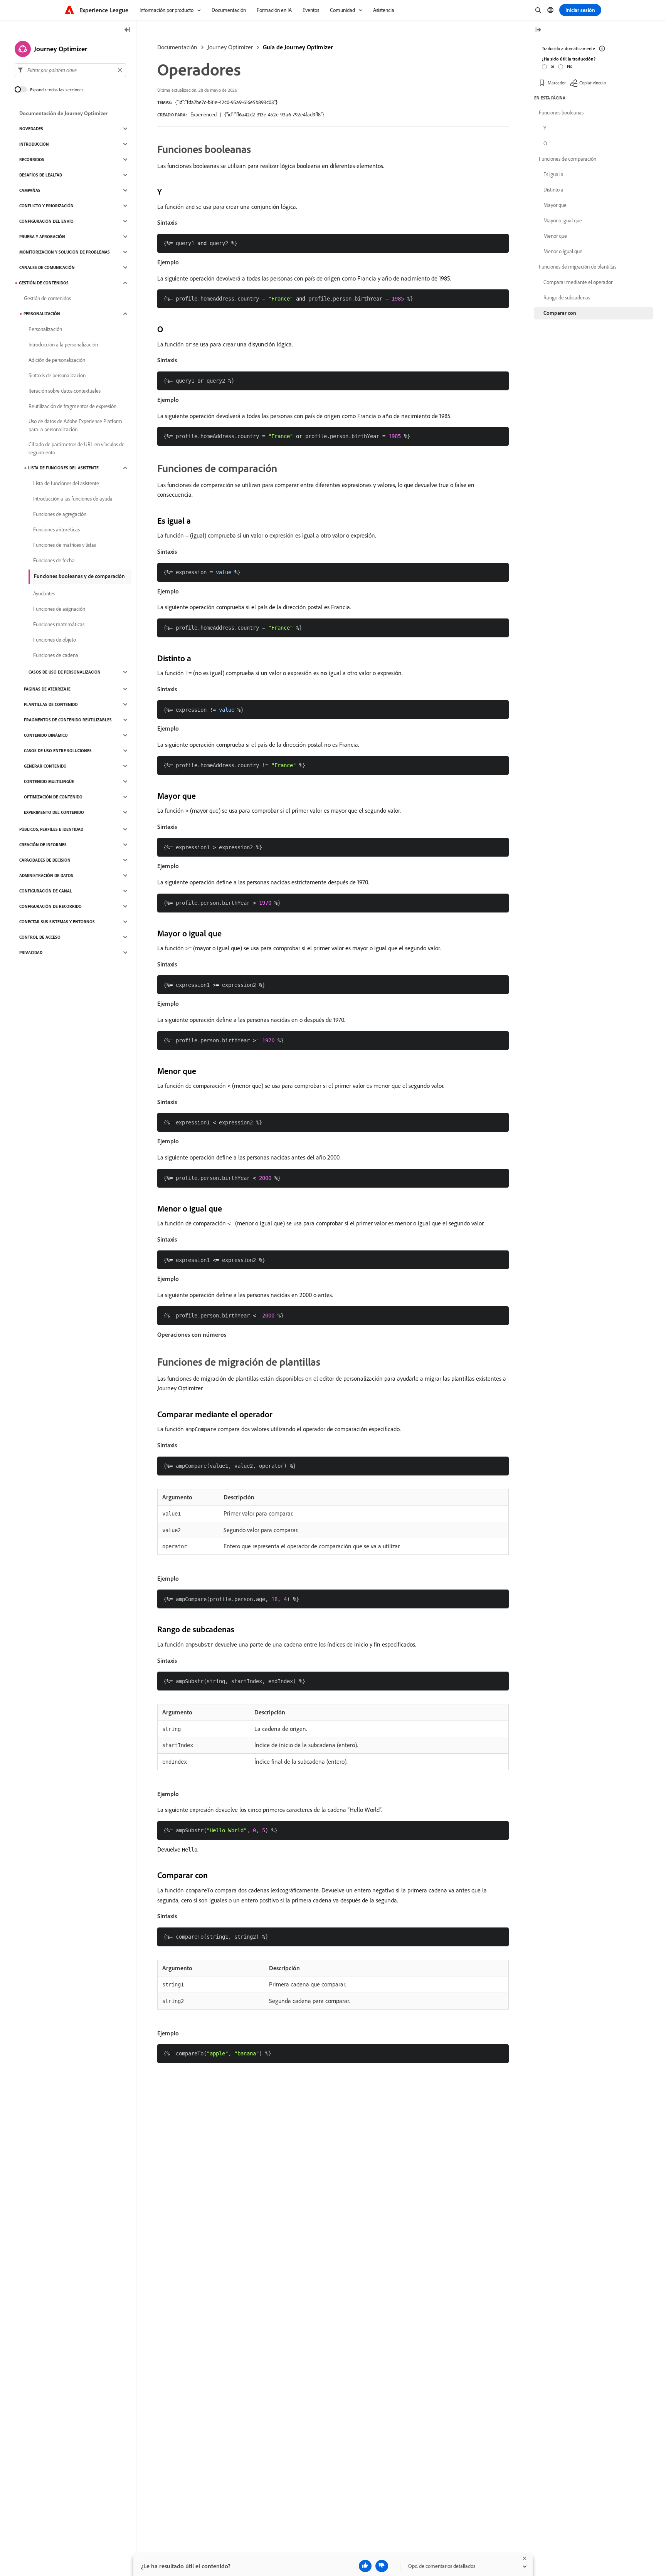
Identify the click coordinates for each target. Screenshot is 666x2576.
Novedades (31, 129)
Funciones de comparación (568, 159)
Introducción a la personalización (63, 344)
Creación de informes (43, 845)
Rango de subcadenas (567, 297)
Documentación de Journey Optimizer (63, 113)
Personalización (42, 314)
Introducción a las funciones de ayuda (73, 499)
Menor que (555, 236)
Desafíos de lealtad (41, 175)
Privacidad (31, 953)
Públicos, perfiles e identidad (51, 829)
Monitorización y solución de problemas (65, 252)
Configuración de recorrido (50, 906)
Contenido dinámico (46, 735)
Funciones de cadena (56, 655)
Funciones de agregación (60, 514)
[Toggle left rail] (128, 30)
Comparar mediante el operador (578, 282)
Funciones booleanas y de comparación (79, 576)
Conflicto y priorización (46, 206)
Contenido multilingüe (49, 781)
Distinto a (553, 190)
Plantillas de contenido (51, 704)
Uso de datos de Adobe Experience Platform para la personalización (75, 425)
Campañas (30, 190)
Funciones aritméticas (56, 529)
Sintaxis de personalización (57, 375)
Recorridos (32, 160)
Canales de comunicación (47, 267)
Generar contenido (45, 766)
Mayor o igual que (563, 220)
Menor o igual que (563, 251)
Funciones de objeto (55, 640)
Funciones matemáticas (59, 624)
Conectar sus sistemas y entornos (57, 922)
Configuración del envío (46, 221)
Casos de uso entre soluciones (58, 751)
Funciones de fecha (54, 560)
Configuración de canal (46, 891)
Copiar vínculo (593, 83)
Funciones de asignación (59, 609)
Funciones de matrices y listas (65, 545)
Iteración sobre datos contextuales (65, 391)
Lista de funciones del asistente (63, 468)
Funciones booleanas (561, 113)
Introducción (34, 144)
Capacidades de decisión (45, 860)
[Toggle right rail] (538, 30)
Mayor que (555, 205)
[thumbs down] (382, 2566)
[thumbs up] (365, 2566)
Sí (552, 66)
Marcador (557, 83)
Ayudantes (44, 593)
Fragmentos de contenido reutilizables (68, 720)
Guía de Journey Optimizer (298, 47)
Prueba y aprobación (42, 237)
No (570, 66)
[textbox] (70, 70)
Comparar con (560, 313)
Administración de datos (46, 875)
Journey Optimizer (230, 47)
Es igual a (553, 174)
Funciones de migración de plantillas (578, 267)
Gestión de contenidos (44, 283)
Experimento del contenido (54, 812)
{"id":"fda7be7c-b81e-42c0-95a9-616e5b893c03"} (226, 102)
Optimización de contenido (53, 797)
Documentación (177, 47)
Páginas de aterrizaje (47, 689)
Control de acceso (40, 937)
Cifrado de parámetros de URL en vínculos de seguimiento (77, 448)
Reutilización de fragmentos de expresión (72, 406)
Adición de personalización (57, 360)
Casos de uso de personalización (65, 672)
